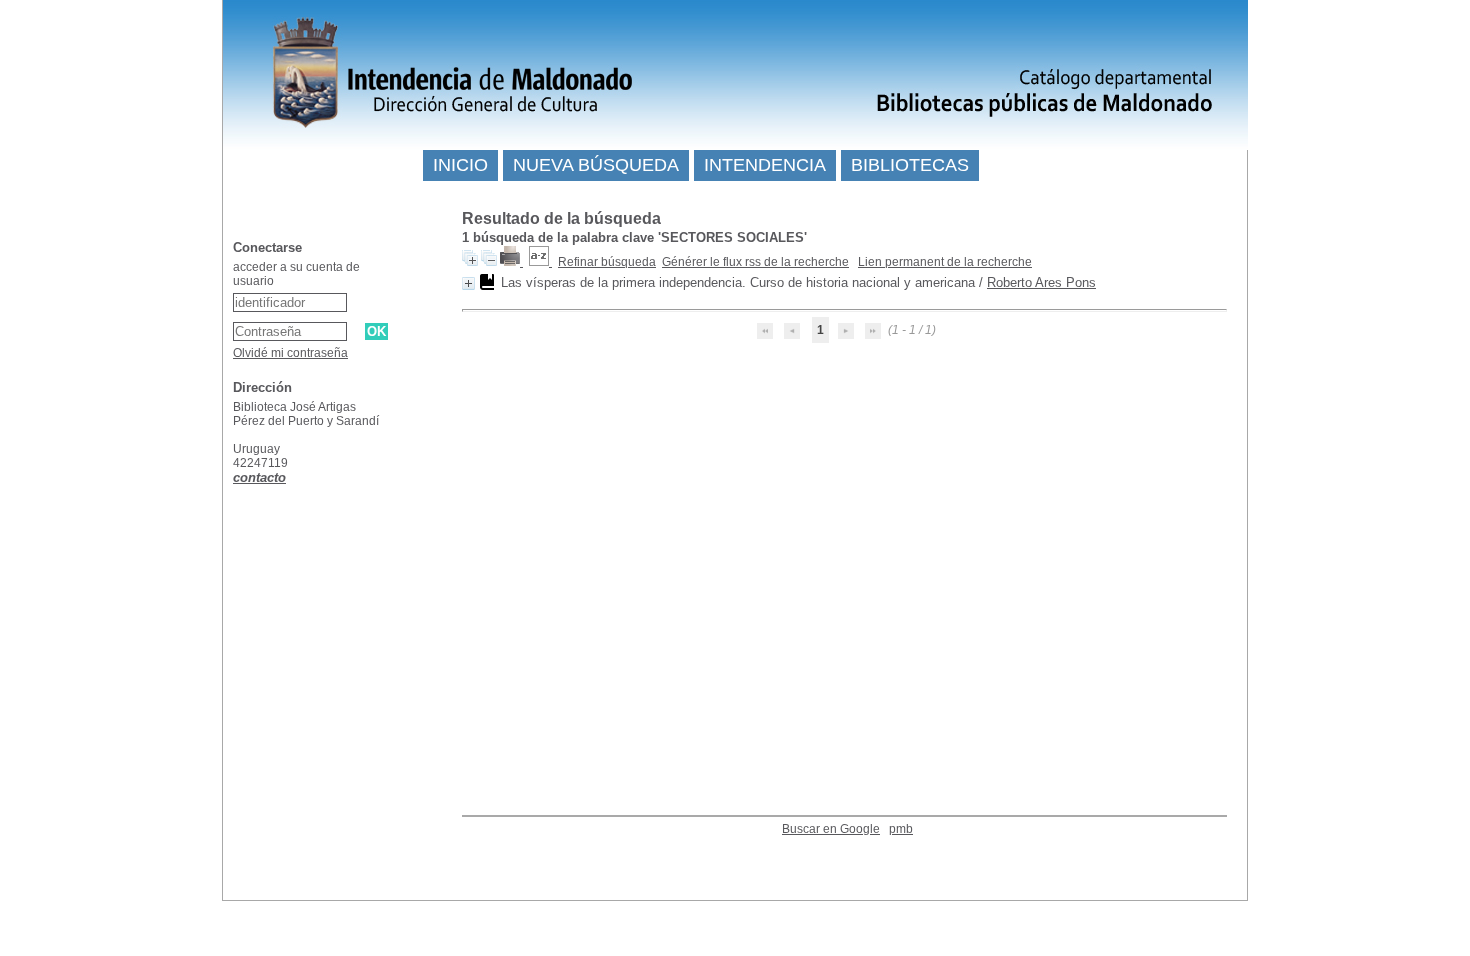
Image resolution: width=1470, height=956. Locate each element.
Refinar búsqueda (607, 262)
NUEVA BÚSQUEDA (596, 165)
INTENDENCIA (765, 165)
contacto (259, 477)
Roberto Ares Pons (1041, 282)
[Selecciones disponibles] (540, 262)
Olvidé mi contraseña (290, 353)
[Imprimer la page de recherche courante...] (511, 262)
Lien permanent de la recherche (945, 262)
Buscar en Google (831, 829)
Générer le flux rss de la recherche (755, 262)
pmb (901, 829)
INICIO (460, 165)
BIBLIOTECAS (910, 165)
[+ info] (468, 283)
